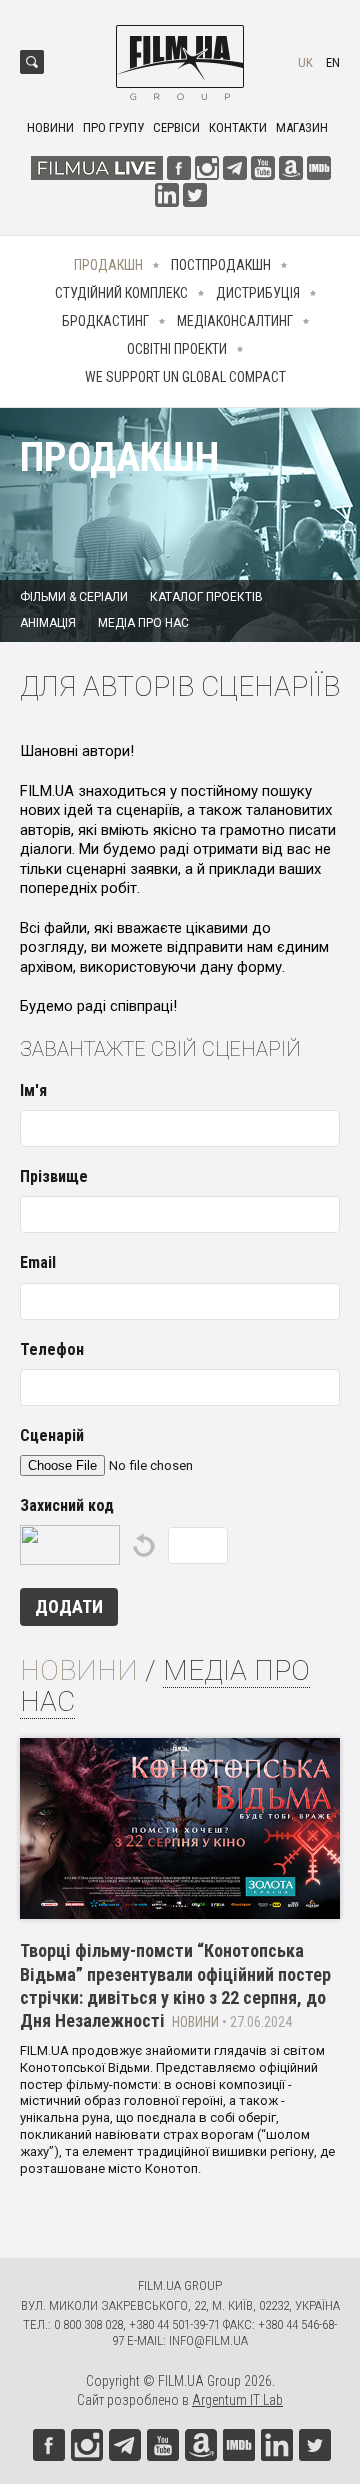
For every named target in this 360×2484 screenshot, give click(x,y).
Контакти (238, 127)
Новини (50, 127)
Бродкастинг (105, 321)
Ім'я (33, 1090)
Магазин (302, 127)
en (333, 62)
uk (305, 62)
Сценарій (52, 1435)
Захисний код (67, 1505)
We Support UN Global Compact (185, 377)
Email (38, 1262)
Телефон (52, 1349)
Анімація (48, 623)
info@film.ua (208, 2340)
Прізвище (54, 1176)
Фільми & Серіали (74, 597)
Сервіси (176, 127)
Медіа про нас (143, 623)
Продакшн (108, 265)
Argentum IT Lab (237, 2400)
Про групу (113, 127)
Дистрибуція (258, 293)
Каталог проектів (206, 597)
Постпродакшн (221, 265)
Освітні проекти (177, 349)
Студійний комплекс (121, 293)
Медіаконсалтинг (235, 321)
